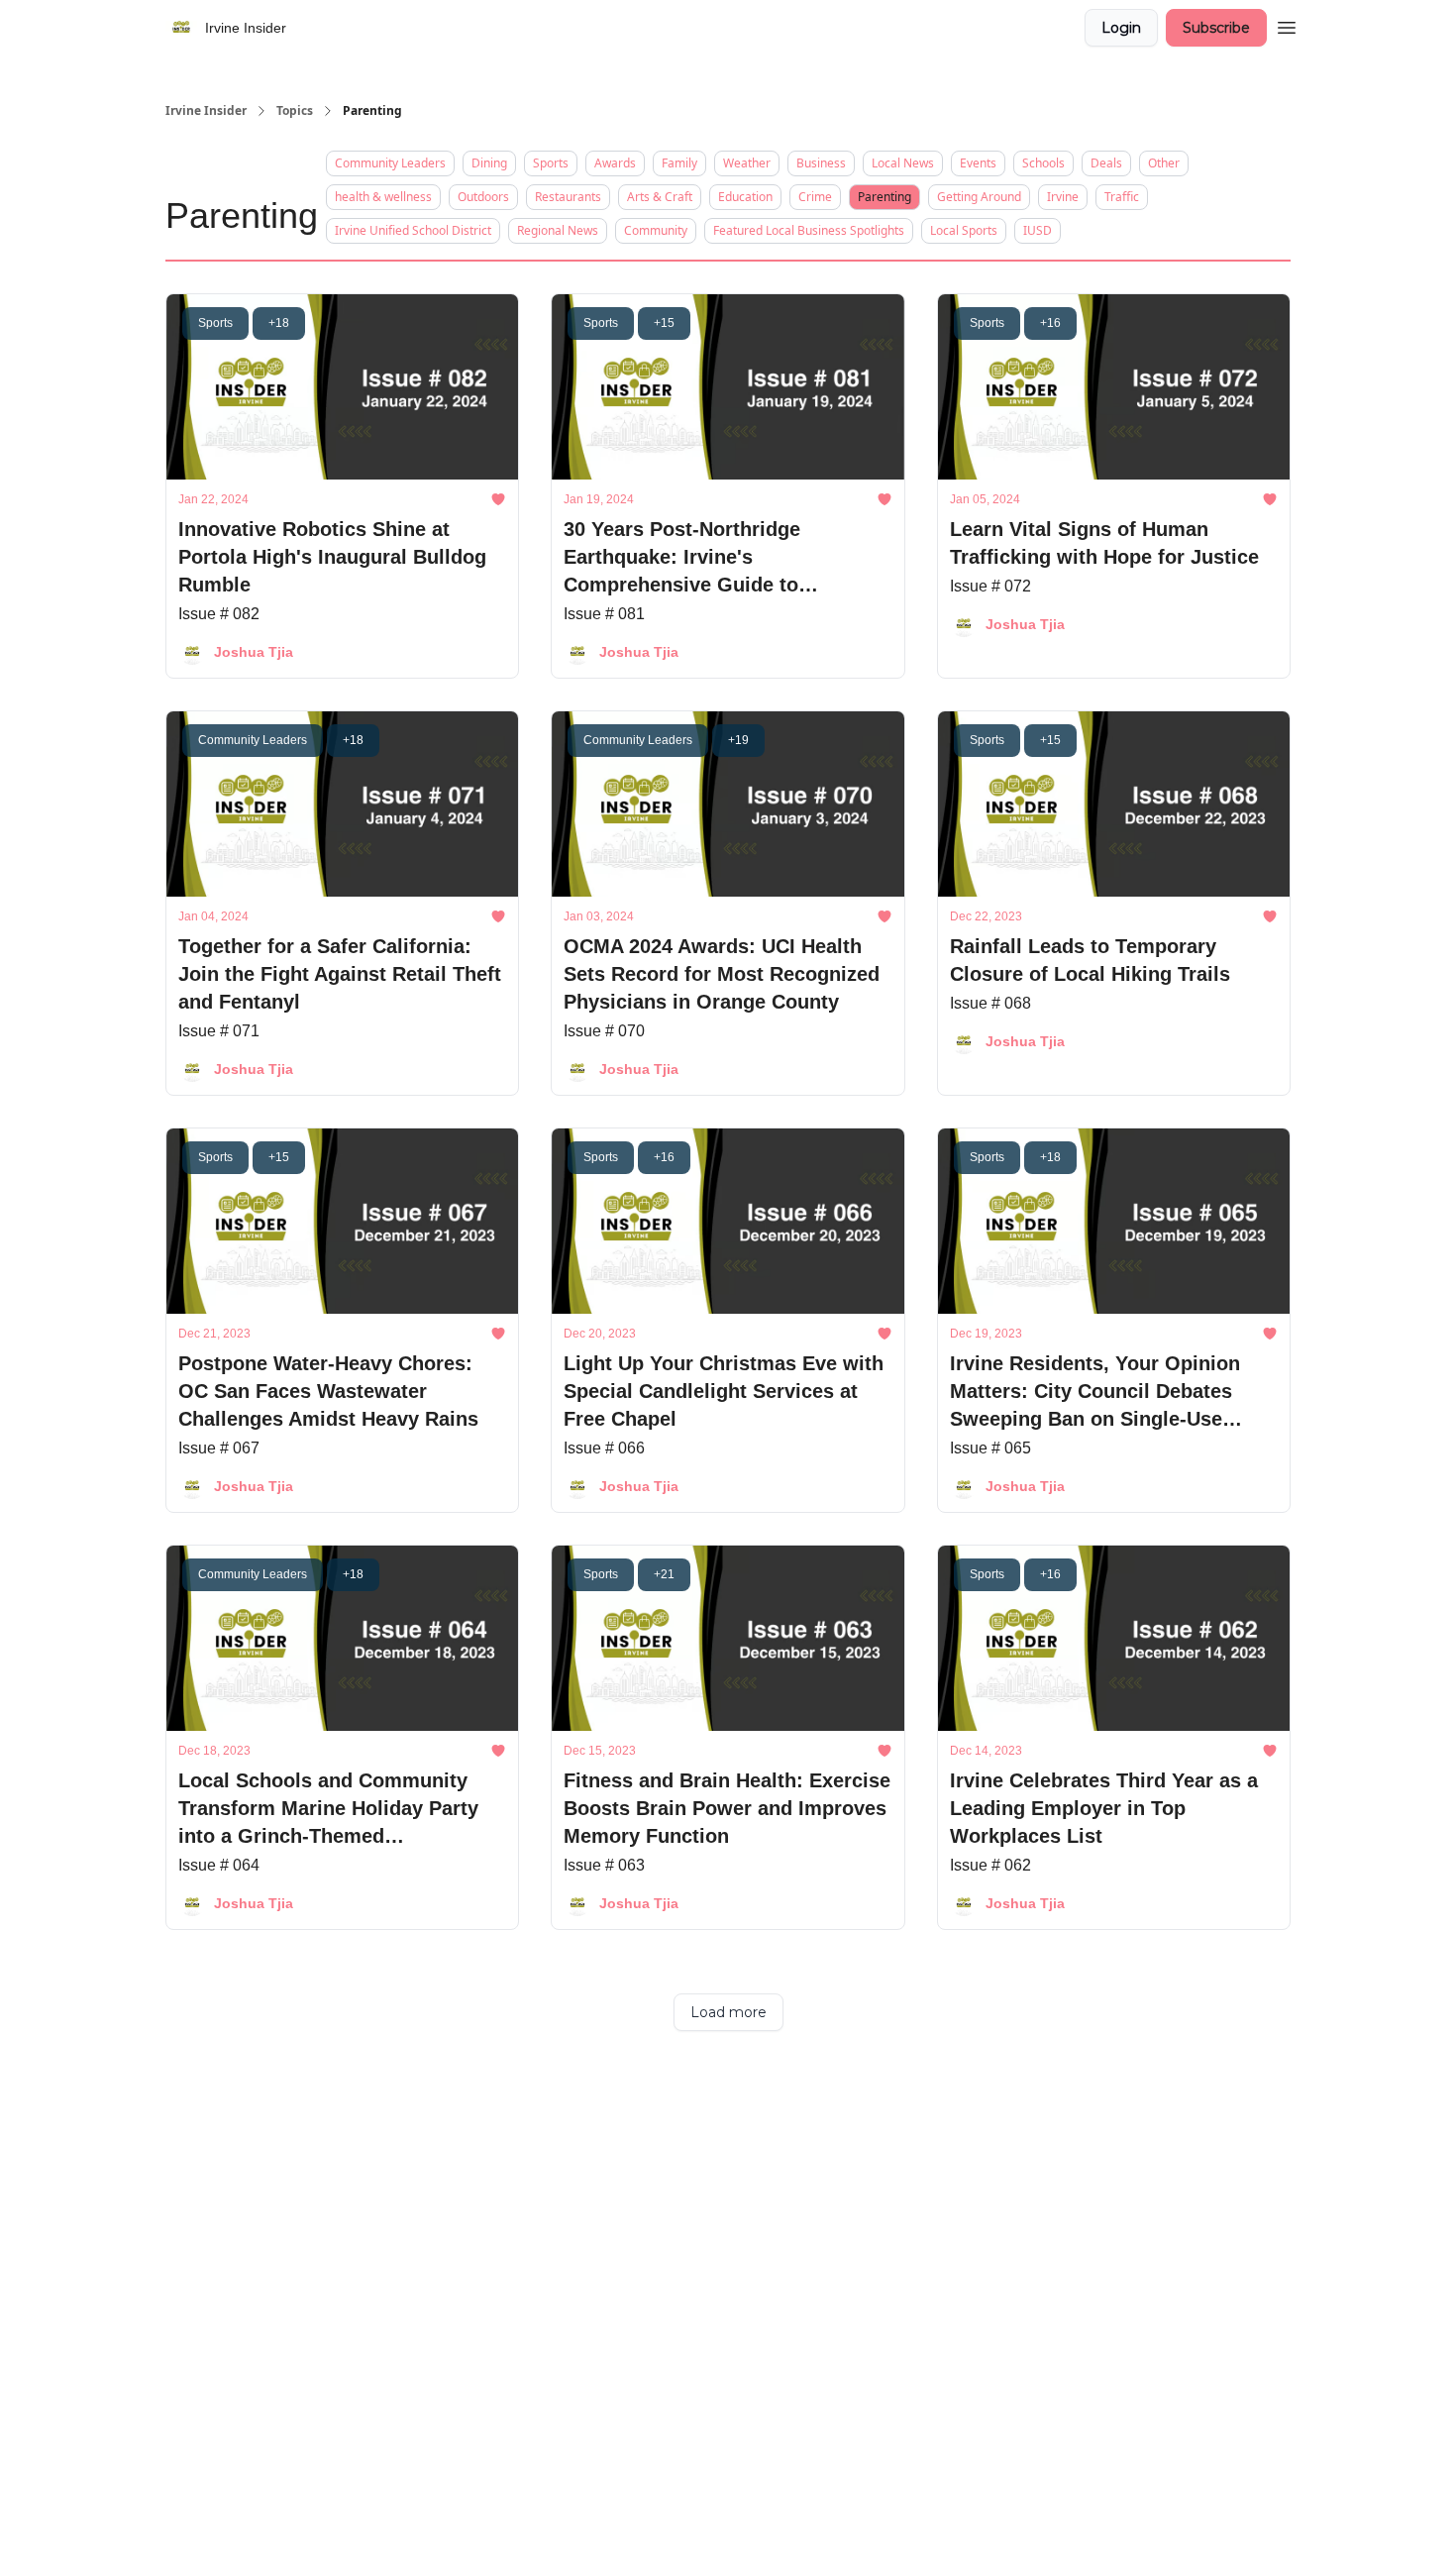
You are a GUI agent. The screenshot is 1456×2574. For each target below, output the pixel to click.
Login (1121, 28)
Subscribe (1216, 28)
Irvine (1063, 197)
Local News (903, 163)
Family (679, 163)
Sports (551, 163)
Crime (815, 197)
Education (745, 197)
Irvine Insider (206, 111)
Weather (747, 163)
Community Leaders (390, 163)
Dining (489, 163)
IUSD (1038, 230)
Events (978, 163)
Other (1164, 163)
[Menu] (1287, 25)
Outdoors (483, 197)
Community (656, 230)
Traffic (1122, 197)
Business (821, 163)
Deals (1106, 163)
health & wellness (383, 197)
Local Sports (964, 230)
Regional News (558, 230)
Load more (728, 2012)
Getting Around (979, 197)
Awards (615, 163)
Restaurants (568, 197)
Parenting (884, 197)
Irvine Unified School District (413, 230)
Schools (1043, 163)
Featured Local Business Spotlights (809, 230)
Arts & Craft (660, 197)
